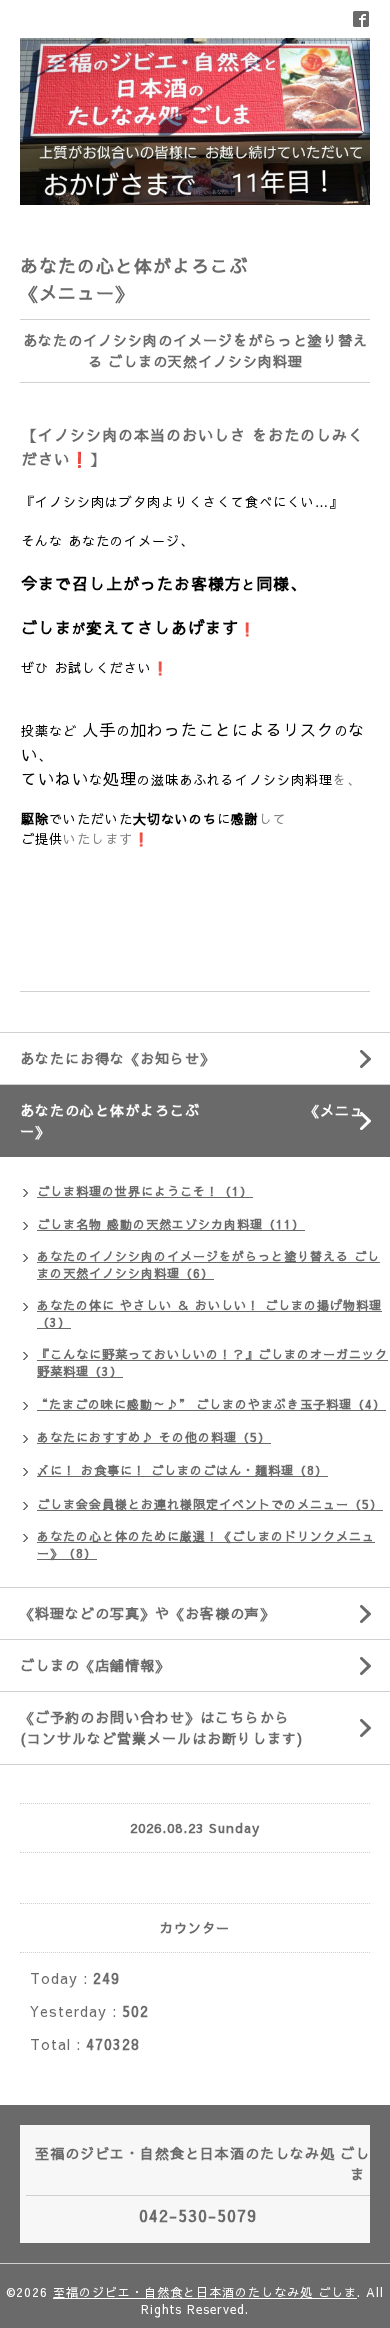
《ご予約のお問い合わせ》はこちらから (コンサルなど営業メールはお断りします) (200, 1727)
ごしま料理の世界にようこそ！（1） (145, 1191)
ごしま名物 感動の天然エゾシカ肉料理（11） (171, 1224)
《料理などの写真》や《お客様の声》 (147, 1613)
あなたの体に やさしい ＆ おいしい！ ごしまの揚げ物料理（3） (209, 1313)
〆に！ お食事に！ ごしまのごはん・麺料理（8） (182, 1470)
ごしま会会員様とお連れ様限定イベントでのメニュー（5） (210, 1504)
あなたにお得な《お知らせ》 (117, 1058)
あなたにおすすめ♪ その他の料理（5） (154, 1437)
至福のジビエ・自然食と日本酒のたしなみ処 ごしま (205, 2292)
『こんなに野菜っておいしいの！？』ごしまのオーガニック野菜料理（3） (212, 1362)
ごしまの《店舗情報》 (95, 1665)
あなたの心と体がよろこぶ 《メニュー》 (205, 1120)
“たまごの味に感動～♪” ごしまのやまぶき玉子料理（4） (211, 1404)
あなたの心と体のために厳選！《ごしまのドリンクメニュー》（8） (206, 1544)
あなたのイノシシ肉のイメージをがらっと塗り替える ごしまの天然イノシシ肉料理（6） (208, 1264)
